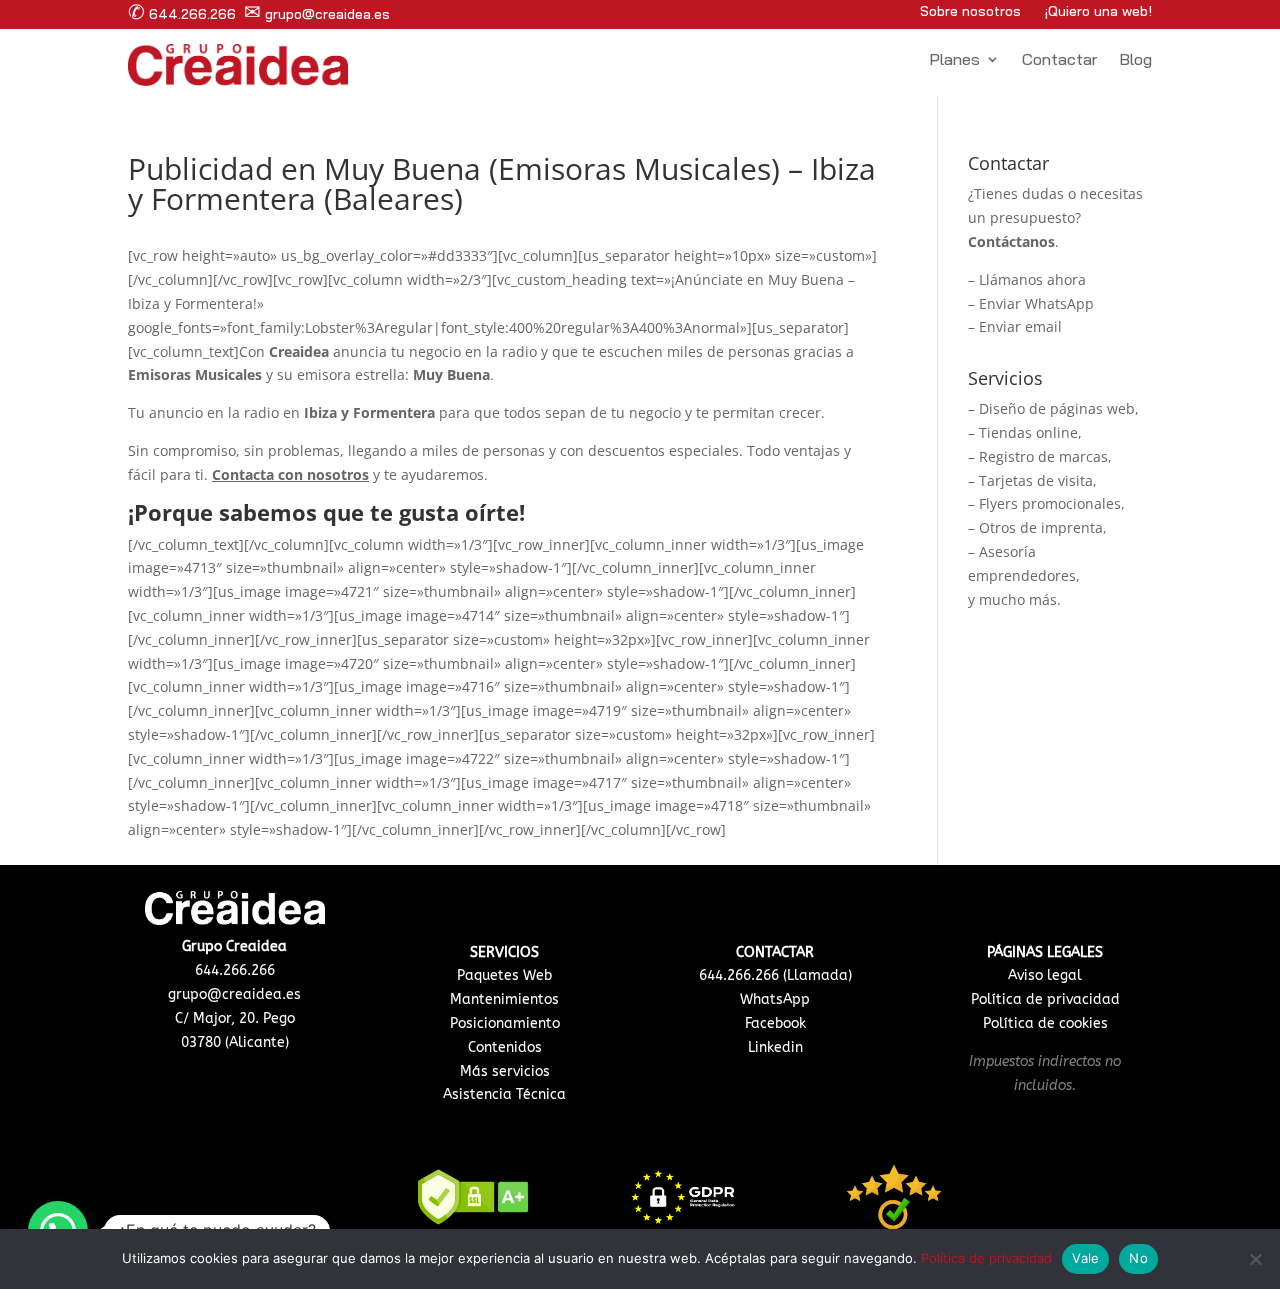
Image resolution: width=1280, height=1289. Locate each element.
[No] (1255, 1259)
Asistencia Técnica (504, 1094)
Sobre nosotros (970, 11)
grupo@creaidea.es (317, 14)
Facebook (775, 1023)
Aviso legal (1045, 975)
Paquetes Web (504, 975)
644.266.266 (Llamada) (775, 975)
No (1138, 1258)
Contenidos (505, 1047)
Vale (1085, 1258)
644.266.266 (182, 14)
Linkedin (775, 1047)
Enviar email (1020, 326)
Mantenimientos (504, 999)
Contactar (1059, 60)
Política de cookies (1045, 1023)
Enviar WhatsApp (1036, 303)
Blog (1135, 60)
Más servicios (505, 1071)
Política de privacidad (1045, 999)
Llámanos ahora (1032, 279)
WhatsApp (775, 999)
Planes (954, 60)
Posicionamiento (505, 1023)
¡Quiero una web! (1098, 11)
